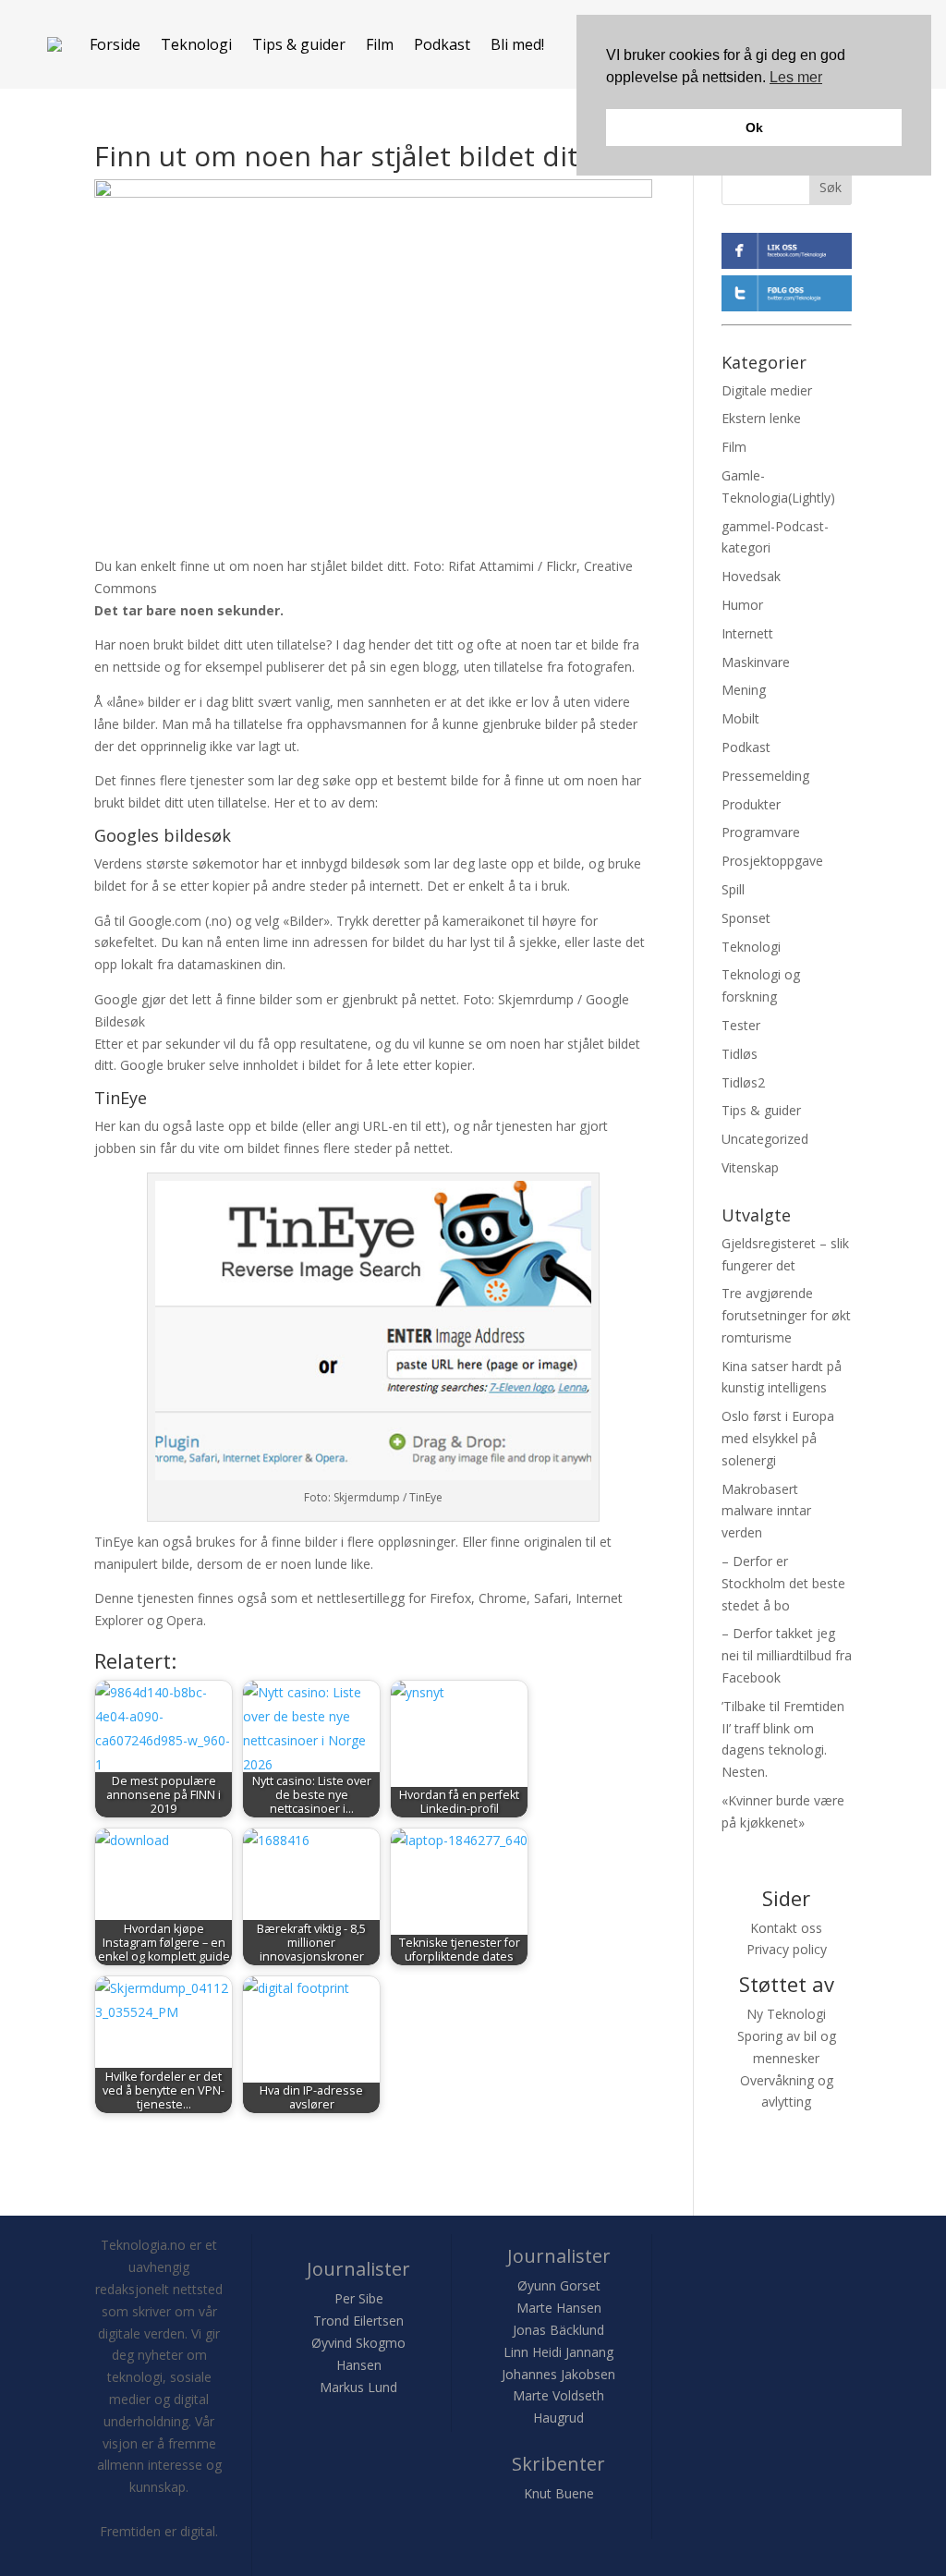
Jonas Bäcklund (558, 2330)
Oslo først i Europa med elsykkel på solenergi (778, 1438)
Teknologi (196, 44)
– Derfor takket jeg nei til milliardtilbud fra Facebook (787, 1655)
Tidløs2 (743, 1082)
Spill (733, 889)
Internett (747, 633)
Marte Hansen (559, 2308)
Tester (741, 1025)
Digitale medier (767, 390)
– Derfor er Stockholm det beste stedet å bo (783, 1583)
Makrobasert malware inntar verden (766, 1511)
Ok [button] (754, 128)
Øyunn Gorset (559, 2285)
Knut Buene (559, 2493)
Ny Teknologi (786, 2014)
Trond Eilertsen (358, 2321)
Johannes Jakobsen (558, 2374)
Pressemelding (765, 776)
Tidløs (740, 1054)
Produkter (751, 804)
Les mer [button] (796, 77)
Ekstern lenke (761, 418)
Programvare (761, 832)
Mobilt (740, 718)
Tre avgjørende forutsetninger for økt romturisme (786, 1315)
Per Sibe (359, 2298)
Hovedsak (751, 576)
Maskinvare (756, 662)
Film (380, 44)
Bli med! (517, 44)
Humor (742, 605)
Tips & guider (299, 44)
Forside (115, 44)
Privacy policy (787, 1949)
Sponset (746, 918)
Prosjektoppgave (772, 861)
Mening (744, 690)
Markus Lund (358, 2387)
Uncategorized (765, 1139)
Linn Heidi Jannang (558, 2352)
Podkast (442, 44)
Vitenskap (750, 1167)
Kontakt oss (786, 1928)
